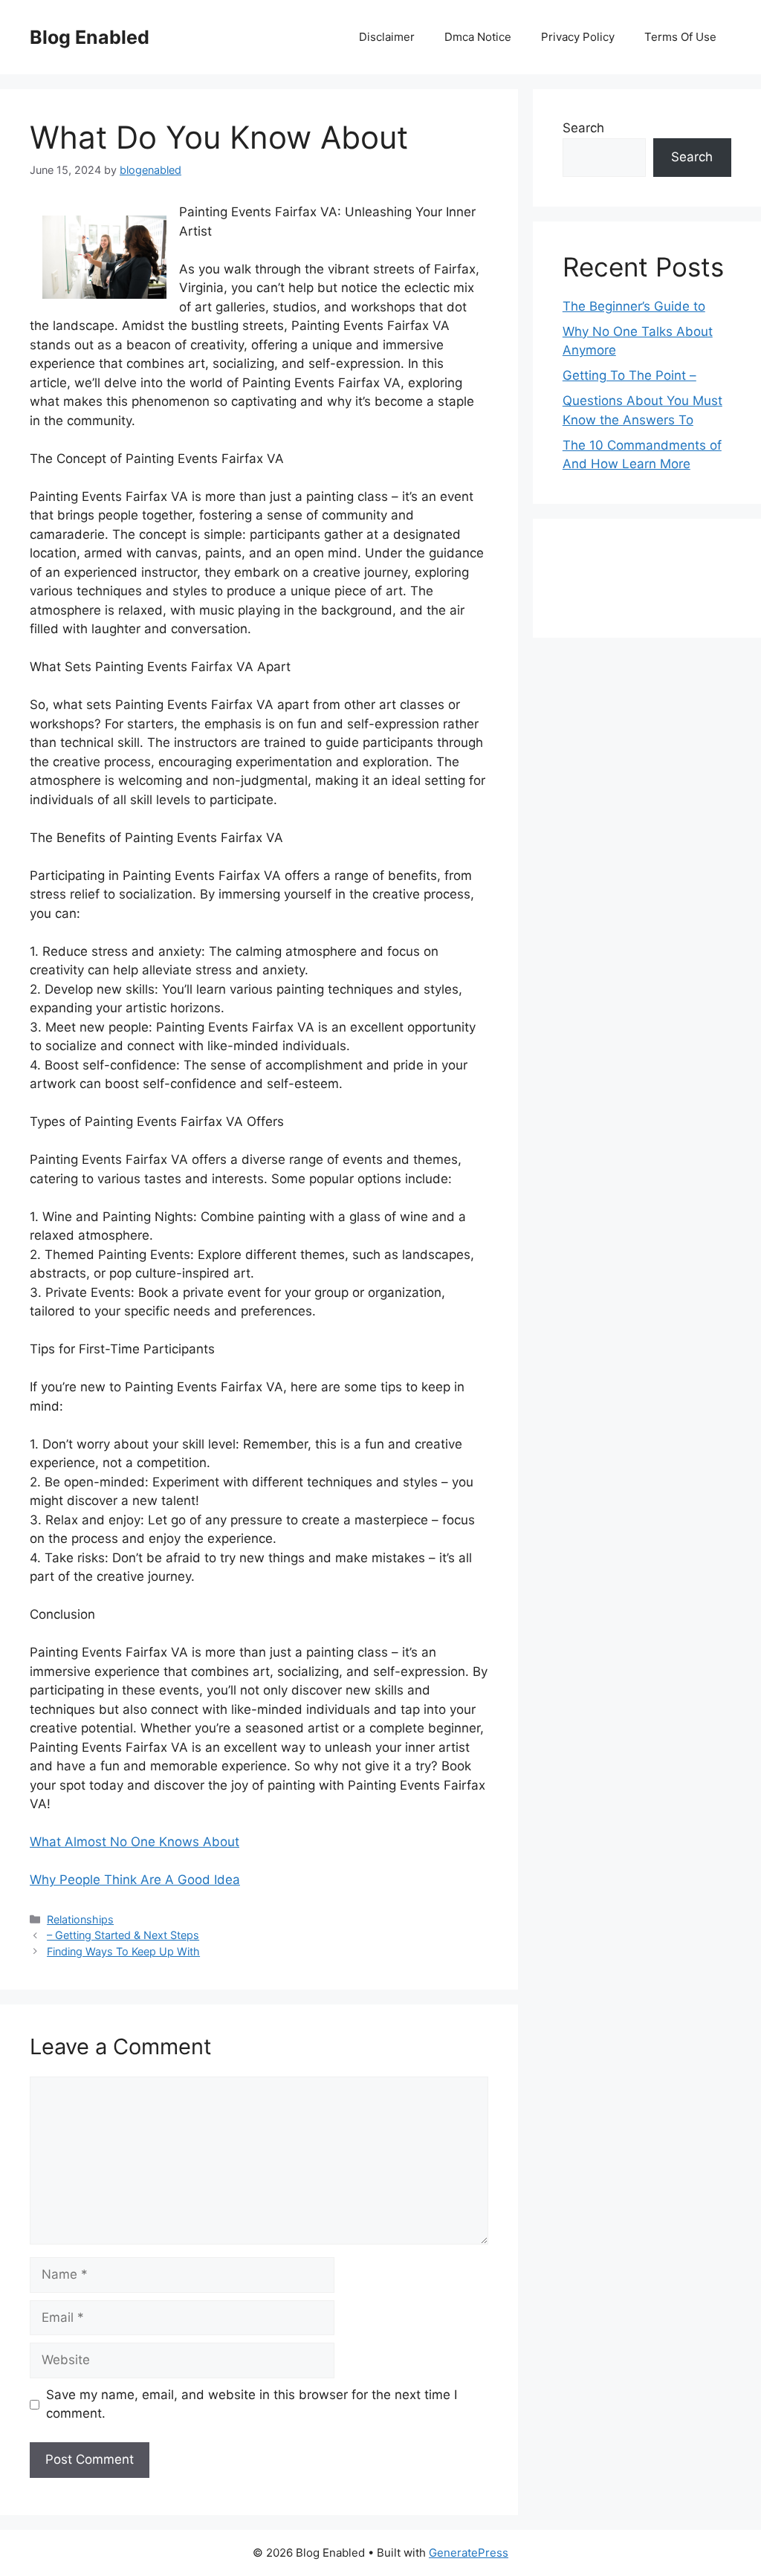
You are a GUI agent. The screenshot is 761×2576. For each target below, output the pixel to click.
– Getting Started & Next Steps (123, 1935)
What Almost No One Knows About (135, 1842)
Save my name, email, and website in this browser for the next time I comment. (252, 2404)
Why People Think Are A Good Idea (135, 1880)
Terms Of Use (680, 37)
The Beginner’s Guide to (634, 306)
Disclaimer (387, 37)
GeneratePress (469, 2553)
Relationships (80, 1919)
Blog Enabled (90, 37)
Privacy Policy (578, 37)
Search (583, 128)
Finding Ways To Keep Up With (123, 1951)
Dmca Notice (478, 37)
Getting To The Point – (629, 375)
